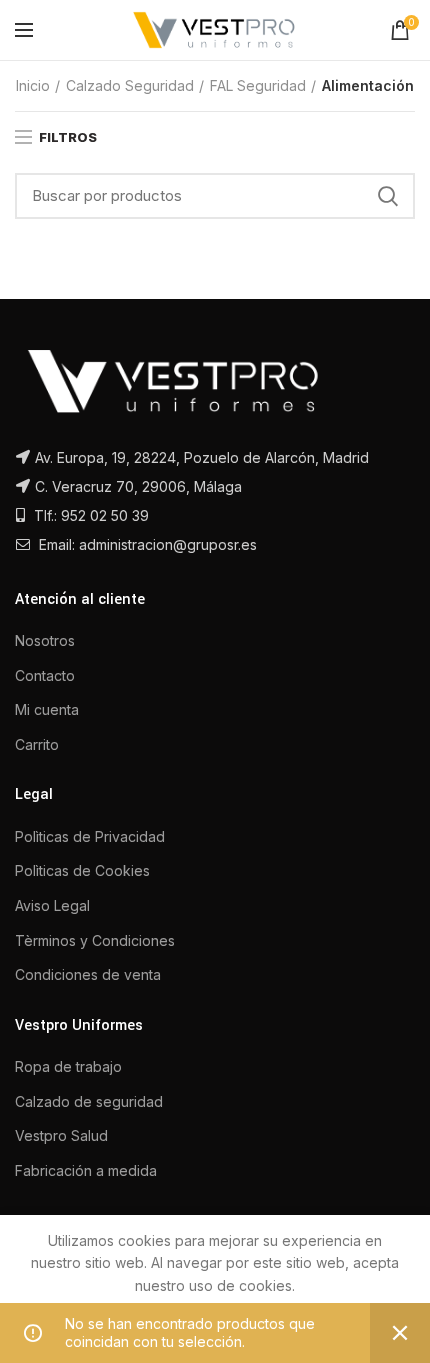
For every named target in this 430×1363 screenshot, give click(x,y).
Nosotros (45, 640)
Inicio (33, 85)
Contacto (45, 675)
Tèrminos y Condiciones (95, 940)
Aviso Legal (52, 905)
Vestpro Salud (61, 1135)
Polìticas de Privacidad (90, 836)
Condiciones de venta (88, 974)
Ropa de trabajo (68, 1066)
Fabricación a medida (86, 1170)
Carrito (37, 744)
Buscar (388, 196)
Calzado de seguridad (89, 1101)
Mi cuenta (47, 709)
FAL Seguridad (258, 85)
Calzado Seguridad (130, 85)
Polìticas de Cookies (82, 870)
